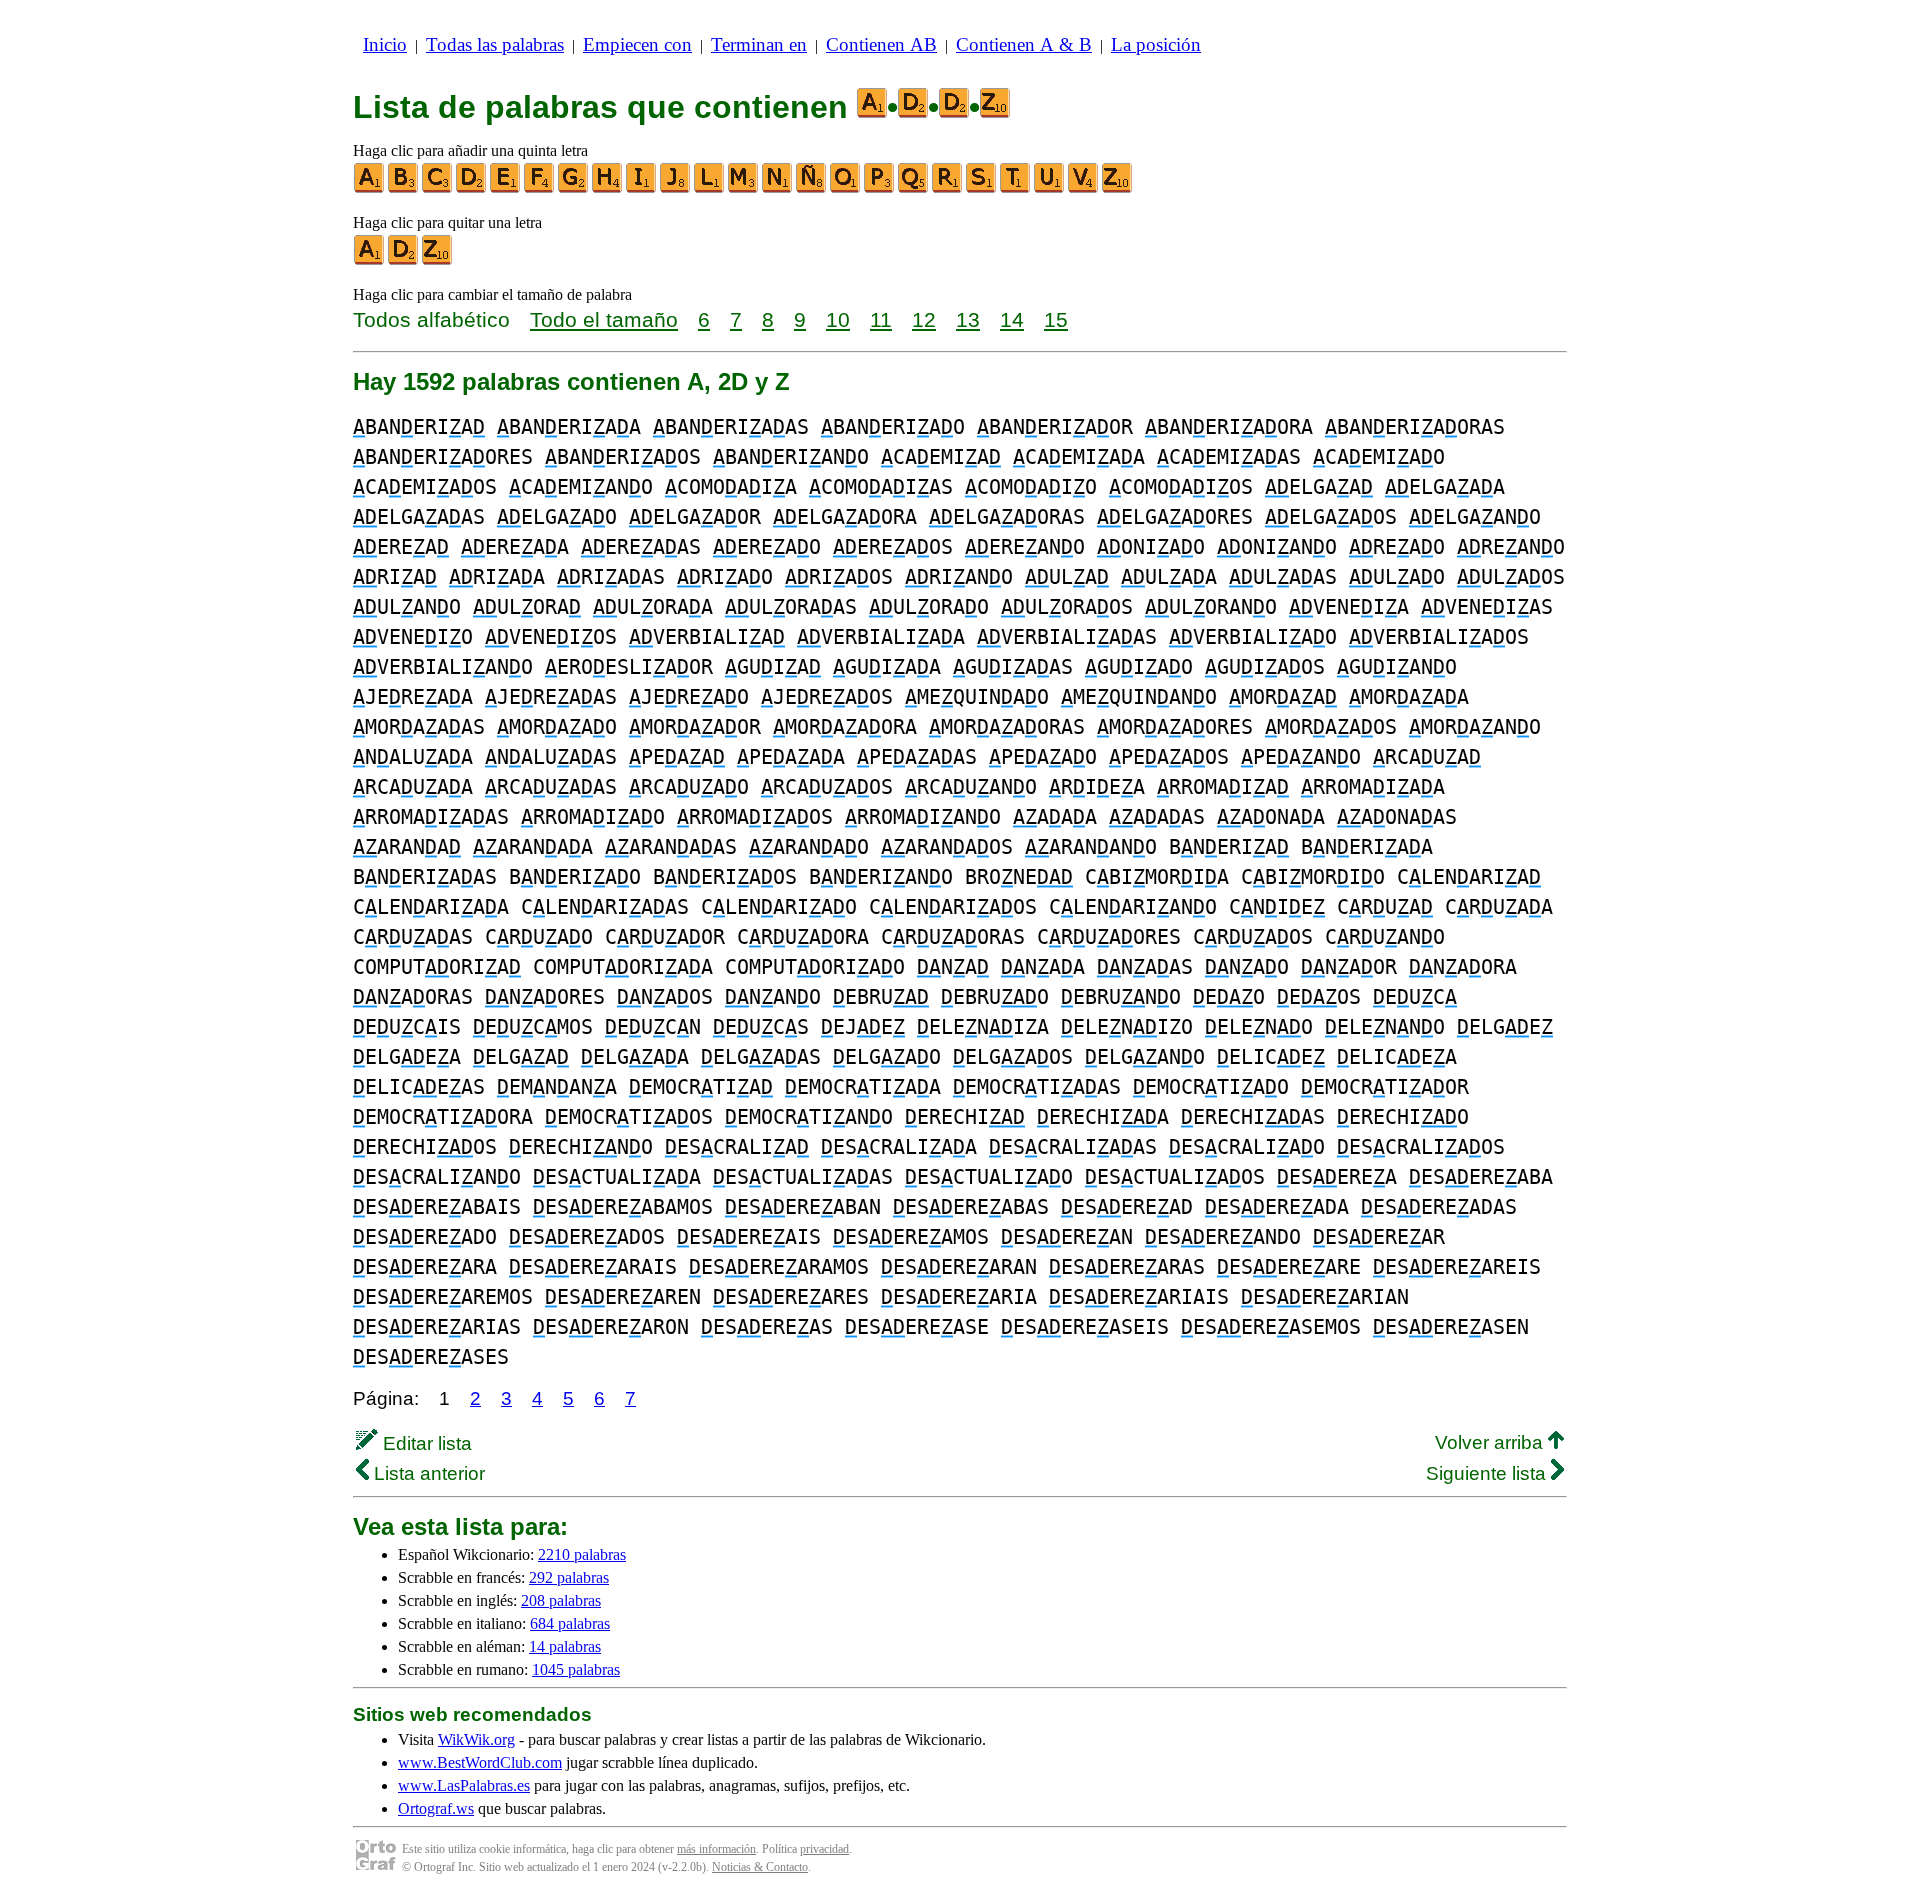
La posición (1156, 44)
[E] (506, 188)
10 (838, 319)
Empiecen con (637, 44)
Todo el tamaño (604, 319)
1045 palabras (576, 1669)
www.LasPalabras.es (464, 1785)
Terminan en (759, 44)
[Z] (1118, 188)
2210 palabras (582, 1554)
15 (1056, 319)
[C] (438, 188)
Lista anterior (427, 1473)
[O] (846, 188)
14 (1012, 319)
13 (968, 319)
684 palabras (570, 1623)
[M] (744, 188)
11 (881, 319)
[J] (676, 188)
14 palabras (565, 1646)
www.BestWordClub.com (480, 1762)
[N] (778, 188)
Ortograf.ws (436, 1808)
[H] (608, 188)
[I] (642, 188)
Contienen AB (881, 44)
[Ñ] (812, 188)
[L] (710, 188)
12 (924, 319)
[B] (404, 188)
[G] (574, 188)
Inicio (385, 44)
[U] (1050, 188)
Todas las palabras (495, 44)
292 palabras (569, 1577)
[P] (880, 188)
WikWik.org (476, 1739)
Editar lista (425, 1443)
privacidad (824, 1849)
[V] (1084, 188)
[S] (982, 188)
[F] (540, 188)
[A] (370, 188)
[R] (948, 188)
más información (716, 1849)
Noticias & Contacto (760, 1867)
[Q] (914, 188)
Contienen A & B (1024, 44)
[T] (1016, 188)
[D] (472, 188)
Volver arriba (1491, 1442)
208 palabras (561, 1600)
